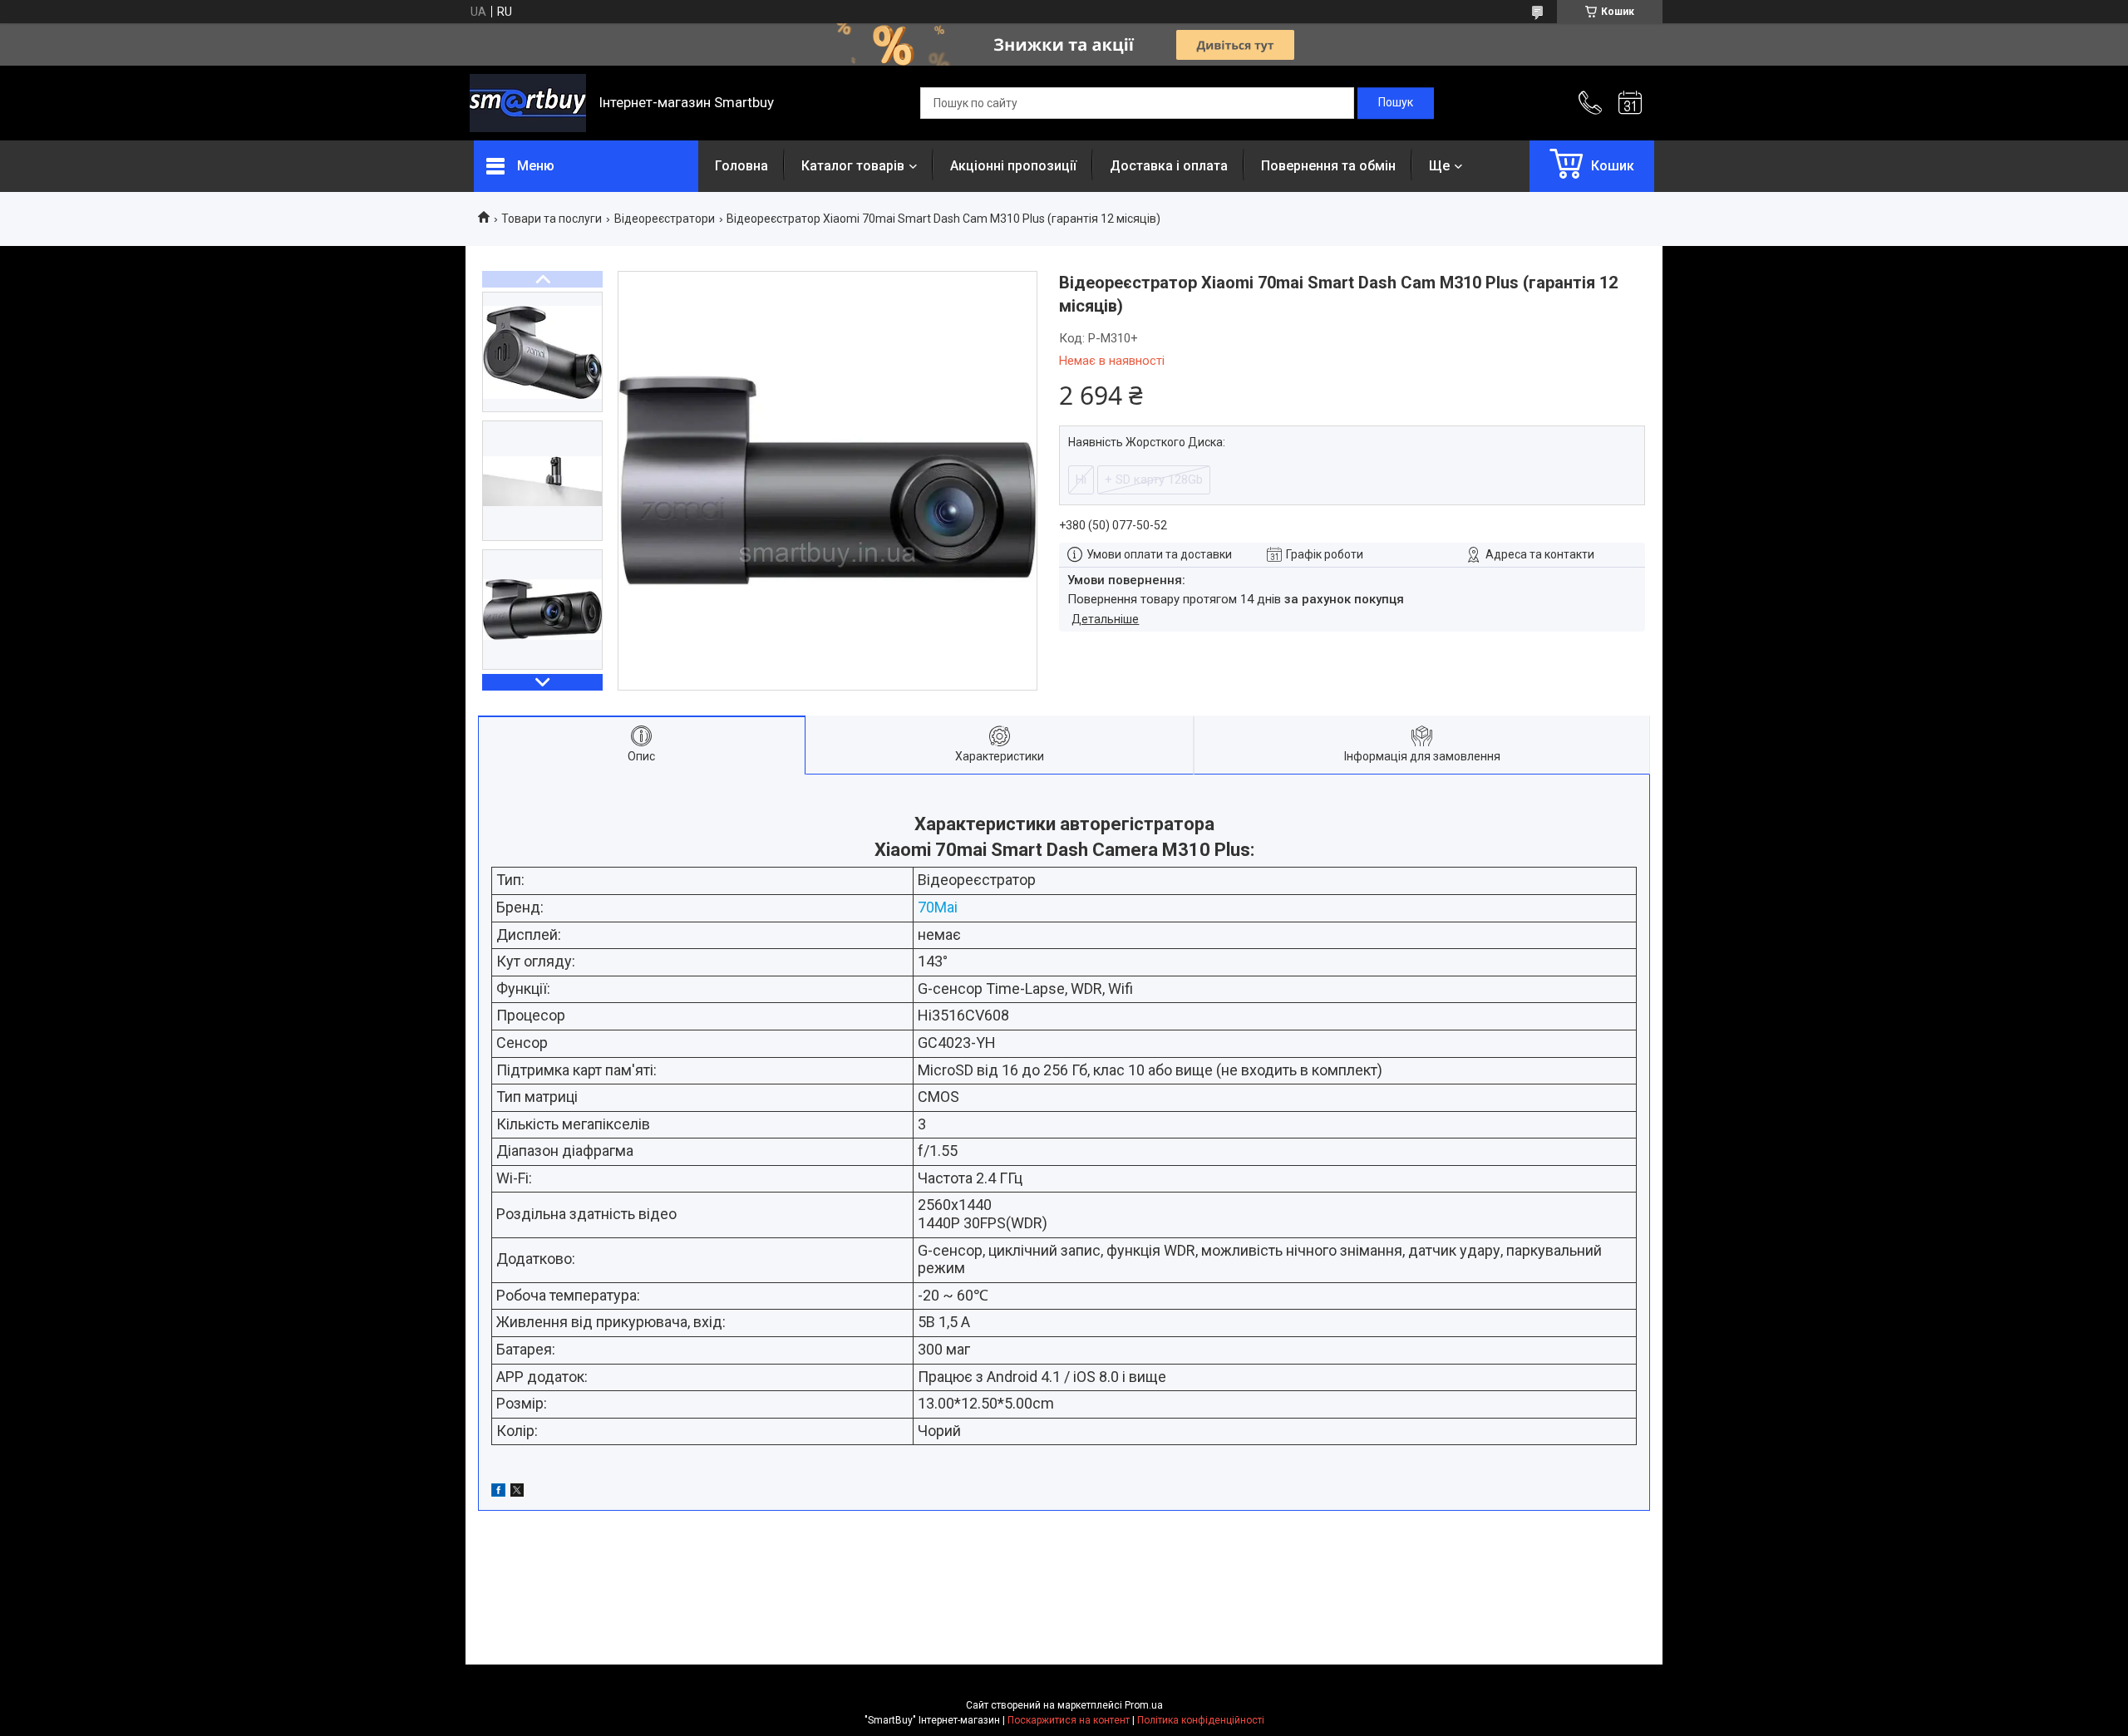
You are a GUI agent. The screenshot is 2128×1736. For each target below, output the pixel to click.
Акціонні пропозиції (1013, 166)
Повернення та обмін (1328, 166)
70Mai (938, 907)
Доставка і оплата (1169, 166)
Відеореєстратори (665, 219)
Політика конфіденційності (1201, 1720)
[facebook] (498, 1493)
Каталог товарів (853, 166)
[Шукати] (1396, 103)
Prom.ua (1144, 1705)
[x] (517, 1493)
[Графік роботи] (1630, 103)
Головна (741, 166)
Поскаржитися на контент (1069, 1720)
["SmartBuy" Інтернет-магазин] (528, 103)
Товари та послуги (552, 219)
